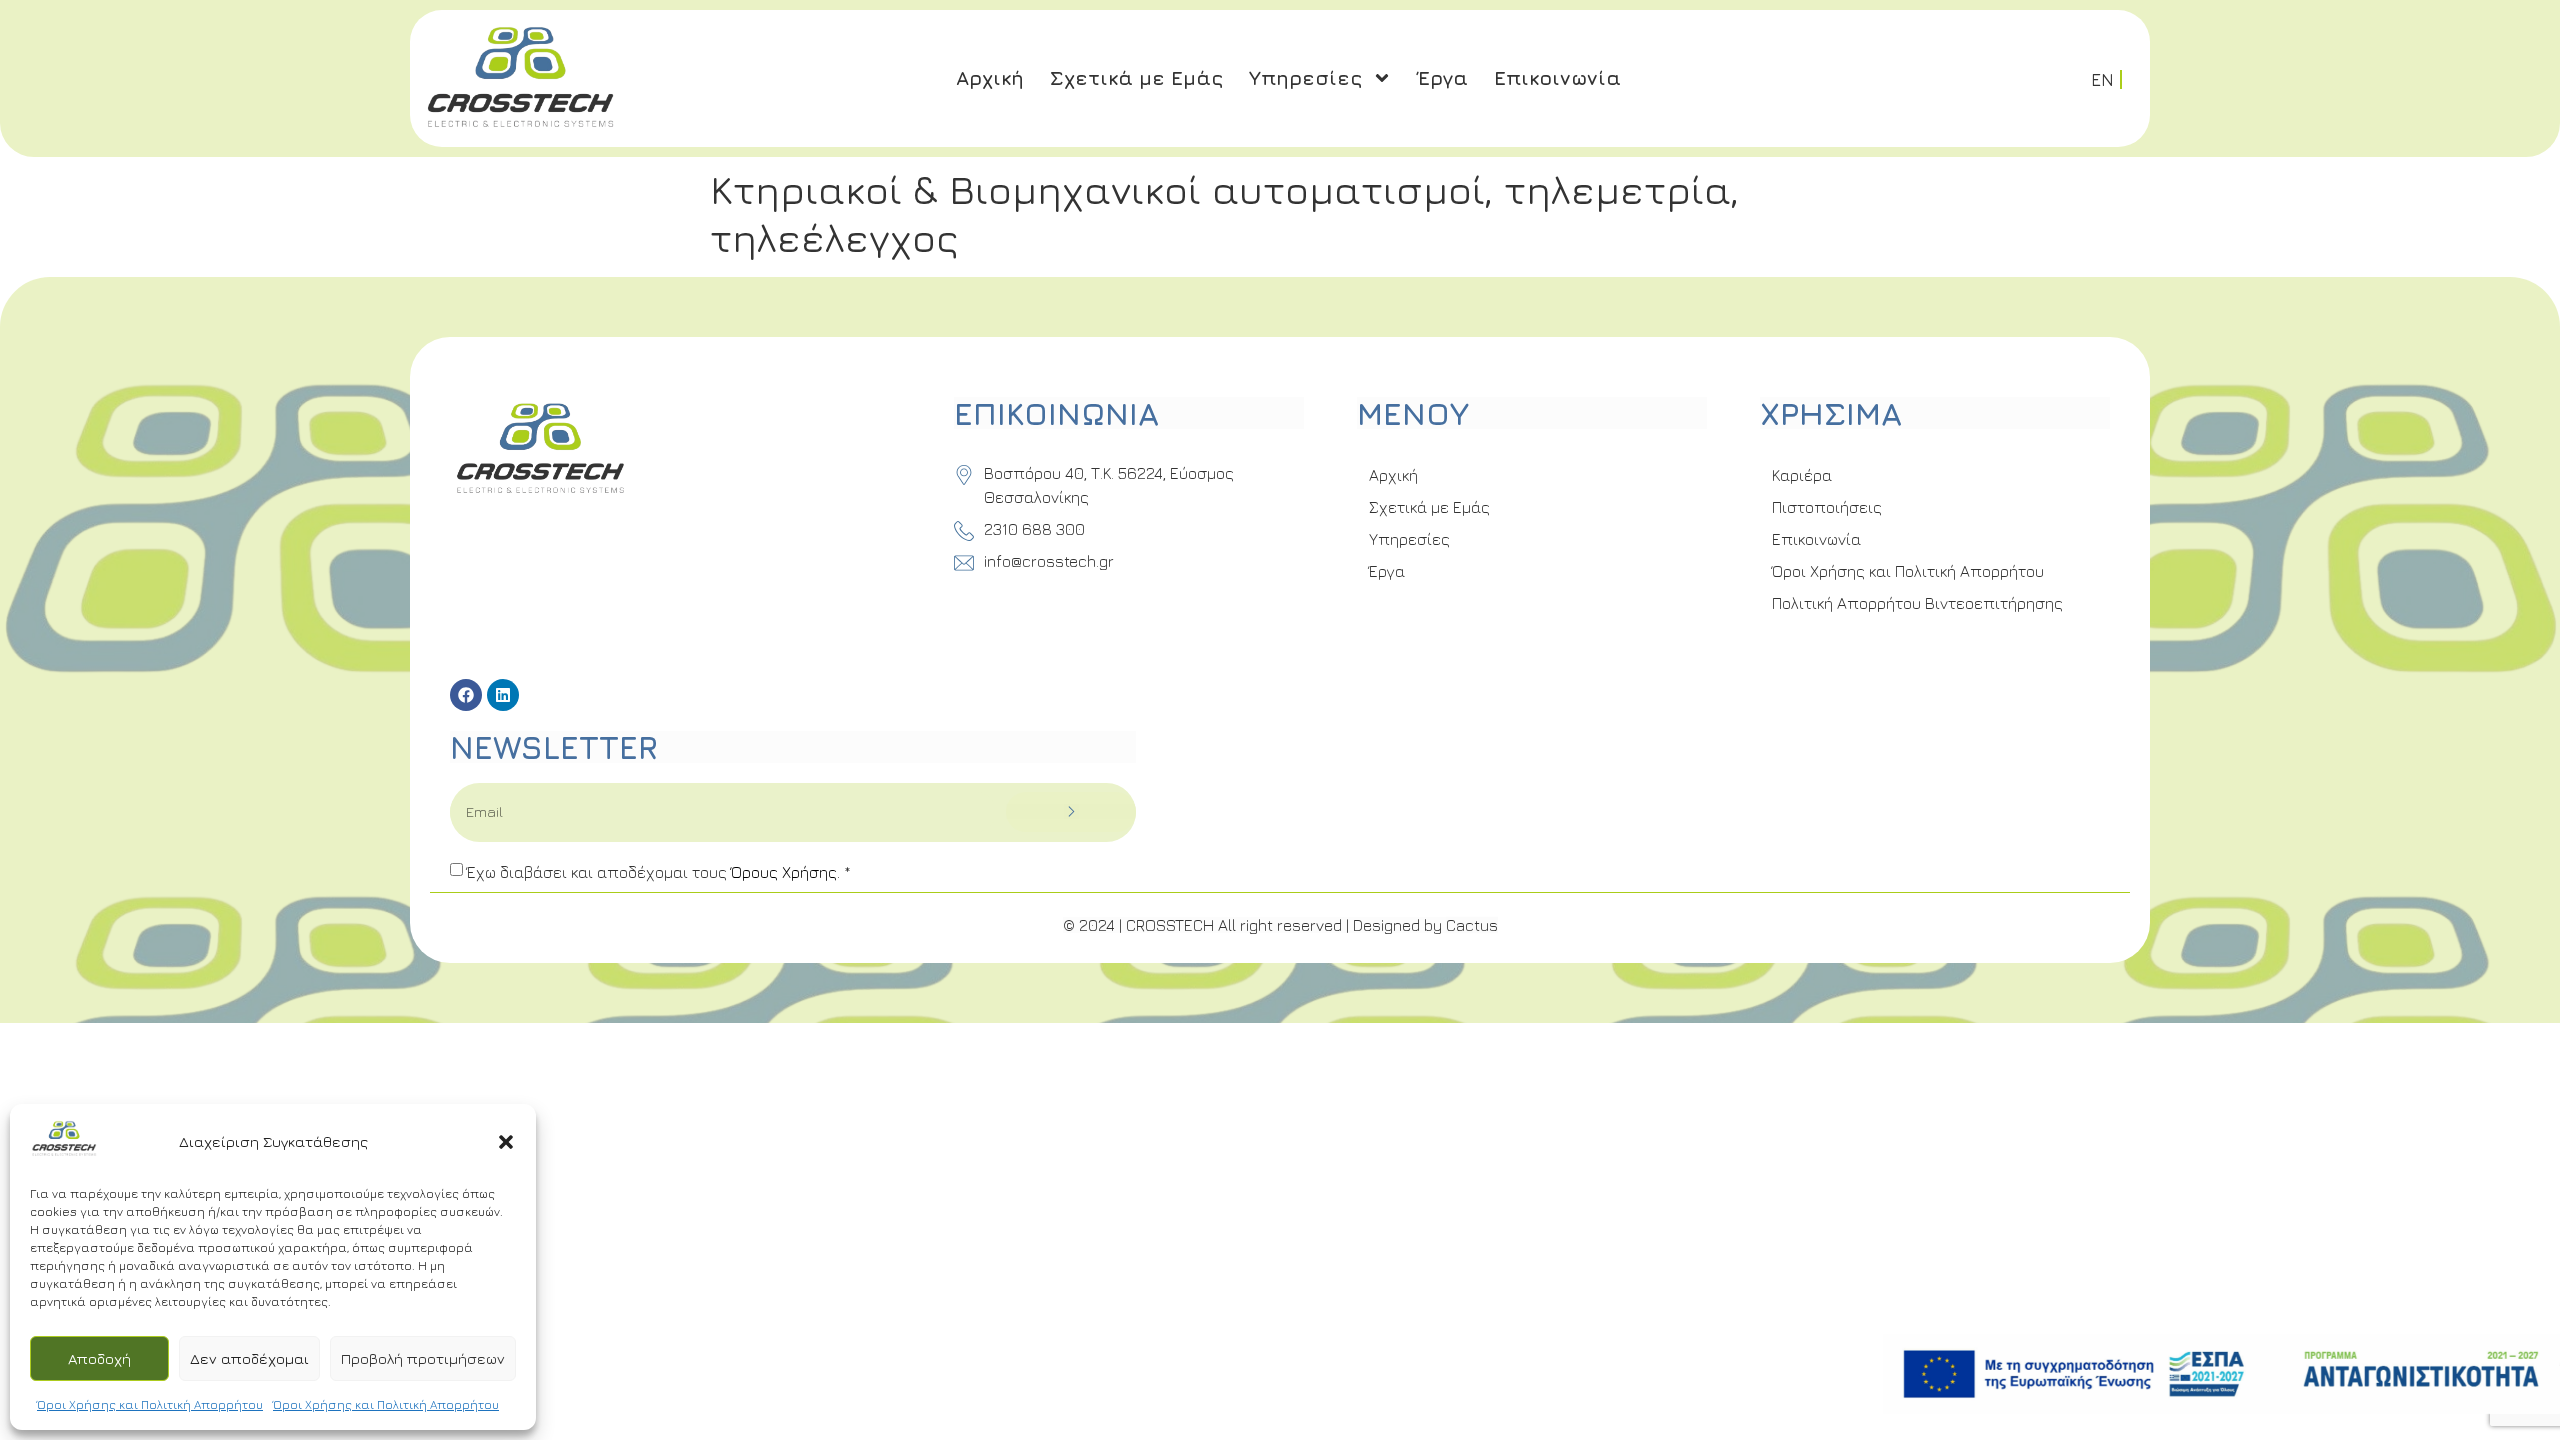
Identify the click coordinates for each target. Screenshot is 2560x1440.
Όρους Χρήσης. (787, 872)
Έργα (1443, 77)
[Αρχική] (64, 1153)
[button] (506, 1142)
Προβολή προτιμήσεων (423, 1358)
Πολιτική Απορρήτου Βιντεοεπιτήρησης (1917, 603)
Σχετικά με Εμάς (1136, 77)
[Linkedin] (503, 695)
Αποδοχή (99, 1358)
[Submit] (1070, 812)
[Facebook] (466, 695)
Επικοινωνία (1557, 77)
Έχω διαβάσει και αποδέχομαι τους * (659, 872)
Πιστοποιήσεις (1827, 507)
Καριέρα (1802, 475)
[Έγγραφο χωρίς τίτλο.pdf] (2221, 1377)
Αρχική (990, 77)
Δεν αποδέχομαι (249, 1358)
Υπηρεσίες (1305, 77)
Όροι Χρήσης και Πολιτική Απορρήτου (150, 1404)
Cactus (1472, 925)
